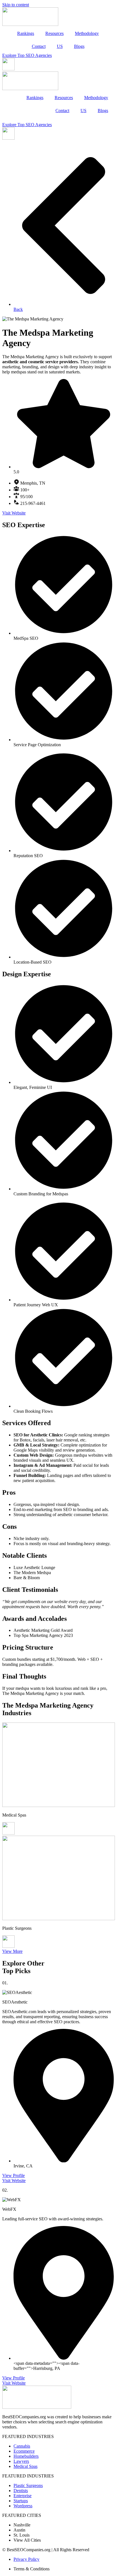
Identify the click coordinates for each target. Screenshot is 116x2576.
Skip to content (16, 5)
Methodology (87, 33)
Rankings (26, 33)
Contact (39, 46)
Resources (54, 33)
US (60, 46)
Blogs (79, 46)
